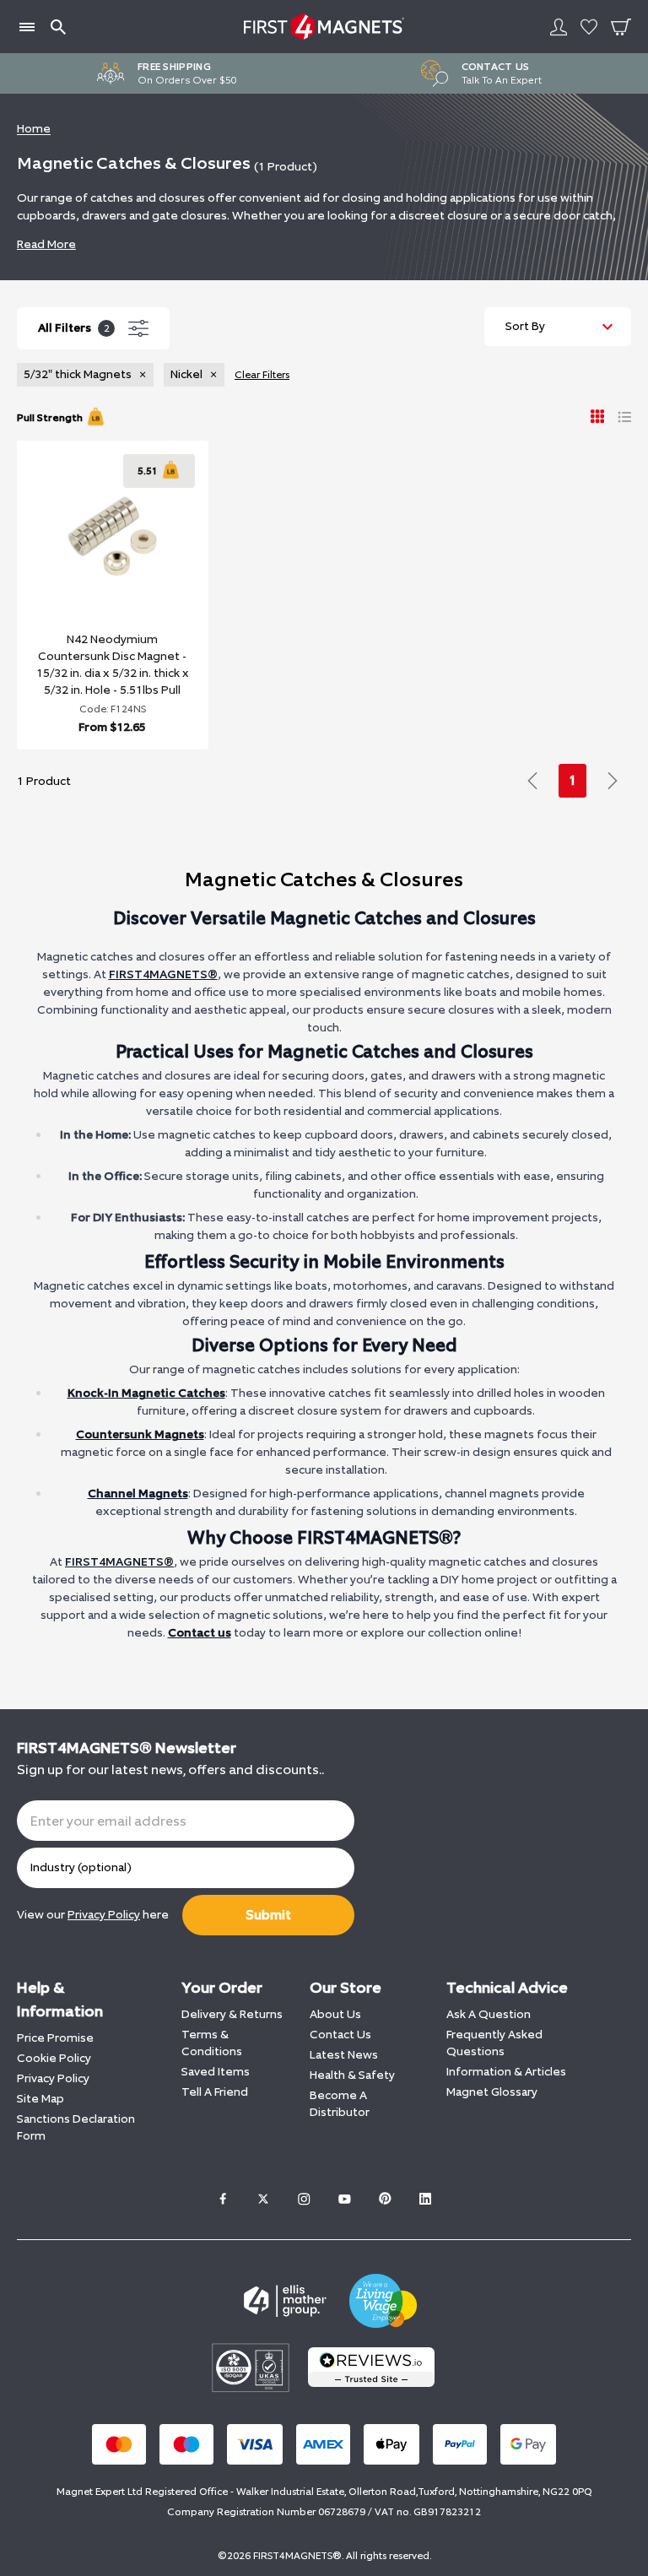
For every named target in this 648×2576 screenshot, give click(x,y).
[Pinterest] (385, 2199)
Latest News (344, 2055)
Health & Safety (352, 2075)
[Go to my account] (559, 27)
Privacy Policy (53, 2078)
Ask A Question (489, 2014)
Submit (268, 1915)
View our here (93, 1915)
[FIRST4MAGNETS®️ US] (324, 27)
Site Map (40, 2099)
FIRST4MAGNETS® (163, 974)
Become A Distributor (340, 2104)
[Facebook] (223, 2199)
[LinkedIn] (425, 2199)
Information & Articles (506, 2072)
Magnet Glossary (492, 2092)
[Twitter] (263, 2199)
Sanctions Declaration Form (76, 2127)
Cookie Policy (54, 2058)
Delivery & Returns (232, 2014)
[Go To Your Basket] (621, 27)
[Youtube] (344, 2199)
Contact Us (340, 2035)
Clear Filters (262, 375)
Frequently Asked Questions (494, 2043)
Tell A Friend (215, 2092)
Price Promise (55, 2038)
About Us (335, 2014)
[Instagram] (304, 2199)
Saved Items (216, 2072)
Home (34, 129)
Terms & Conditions (212, 2043)
